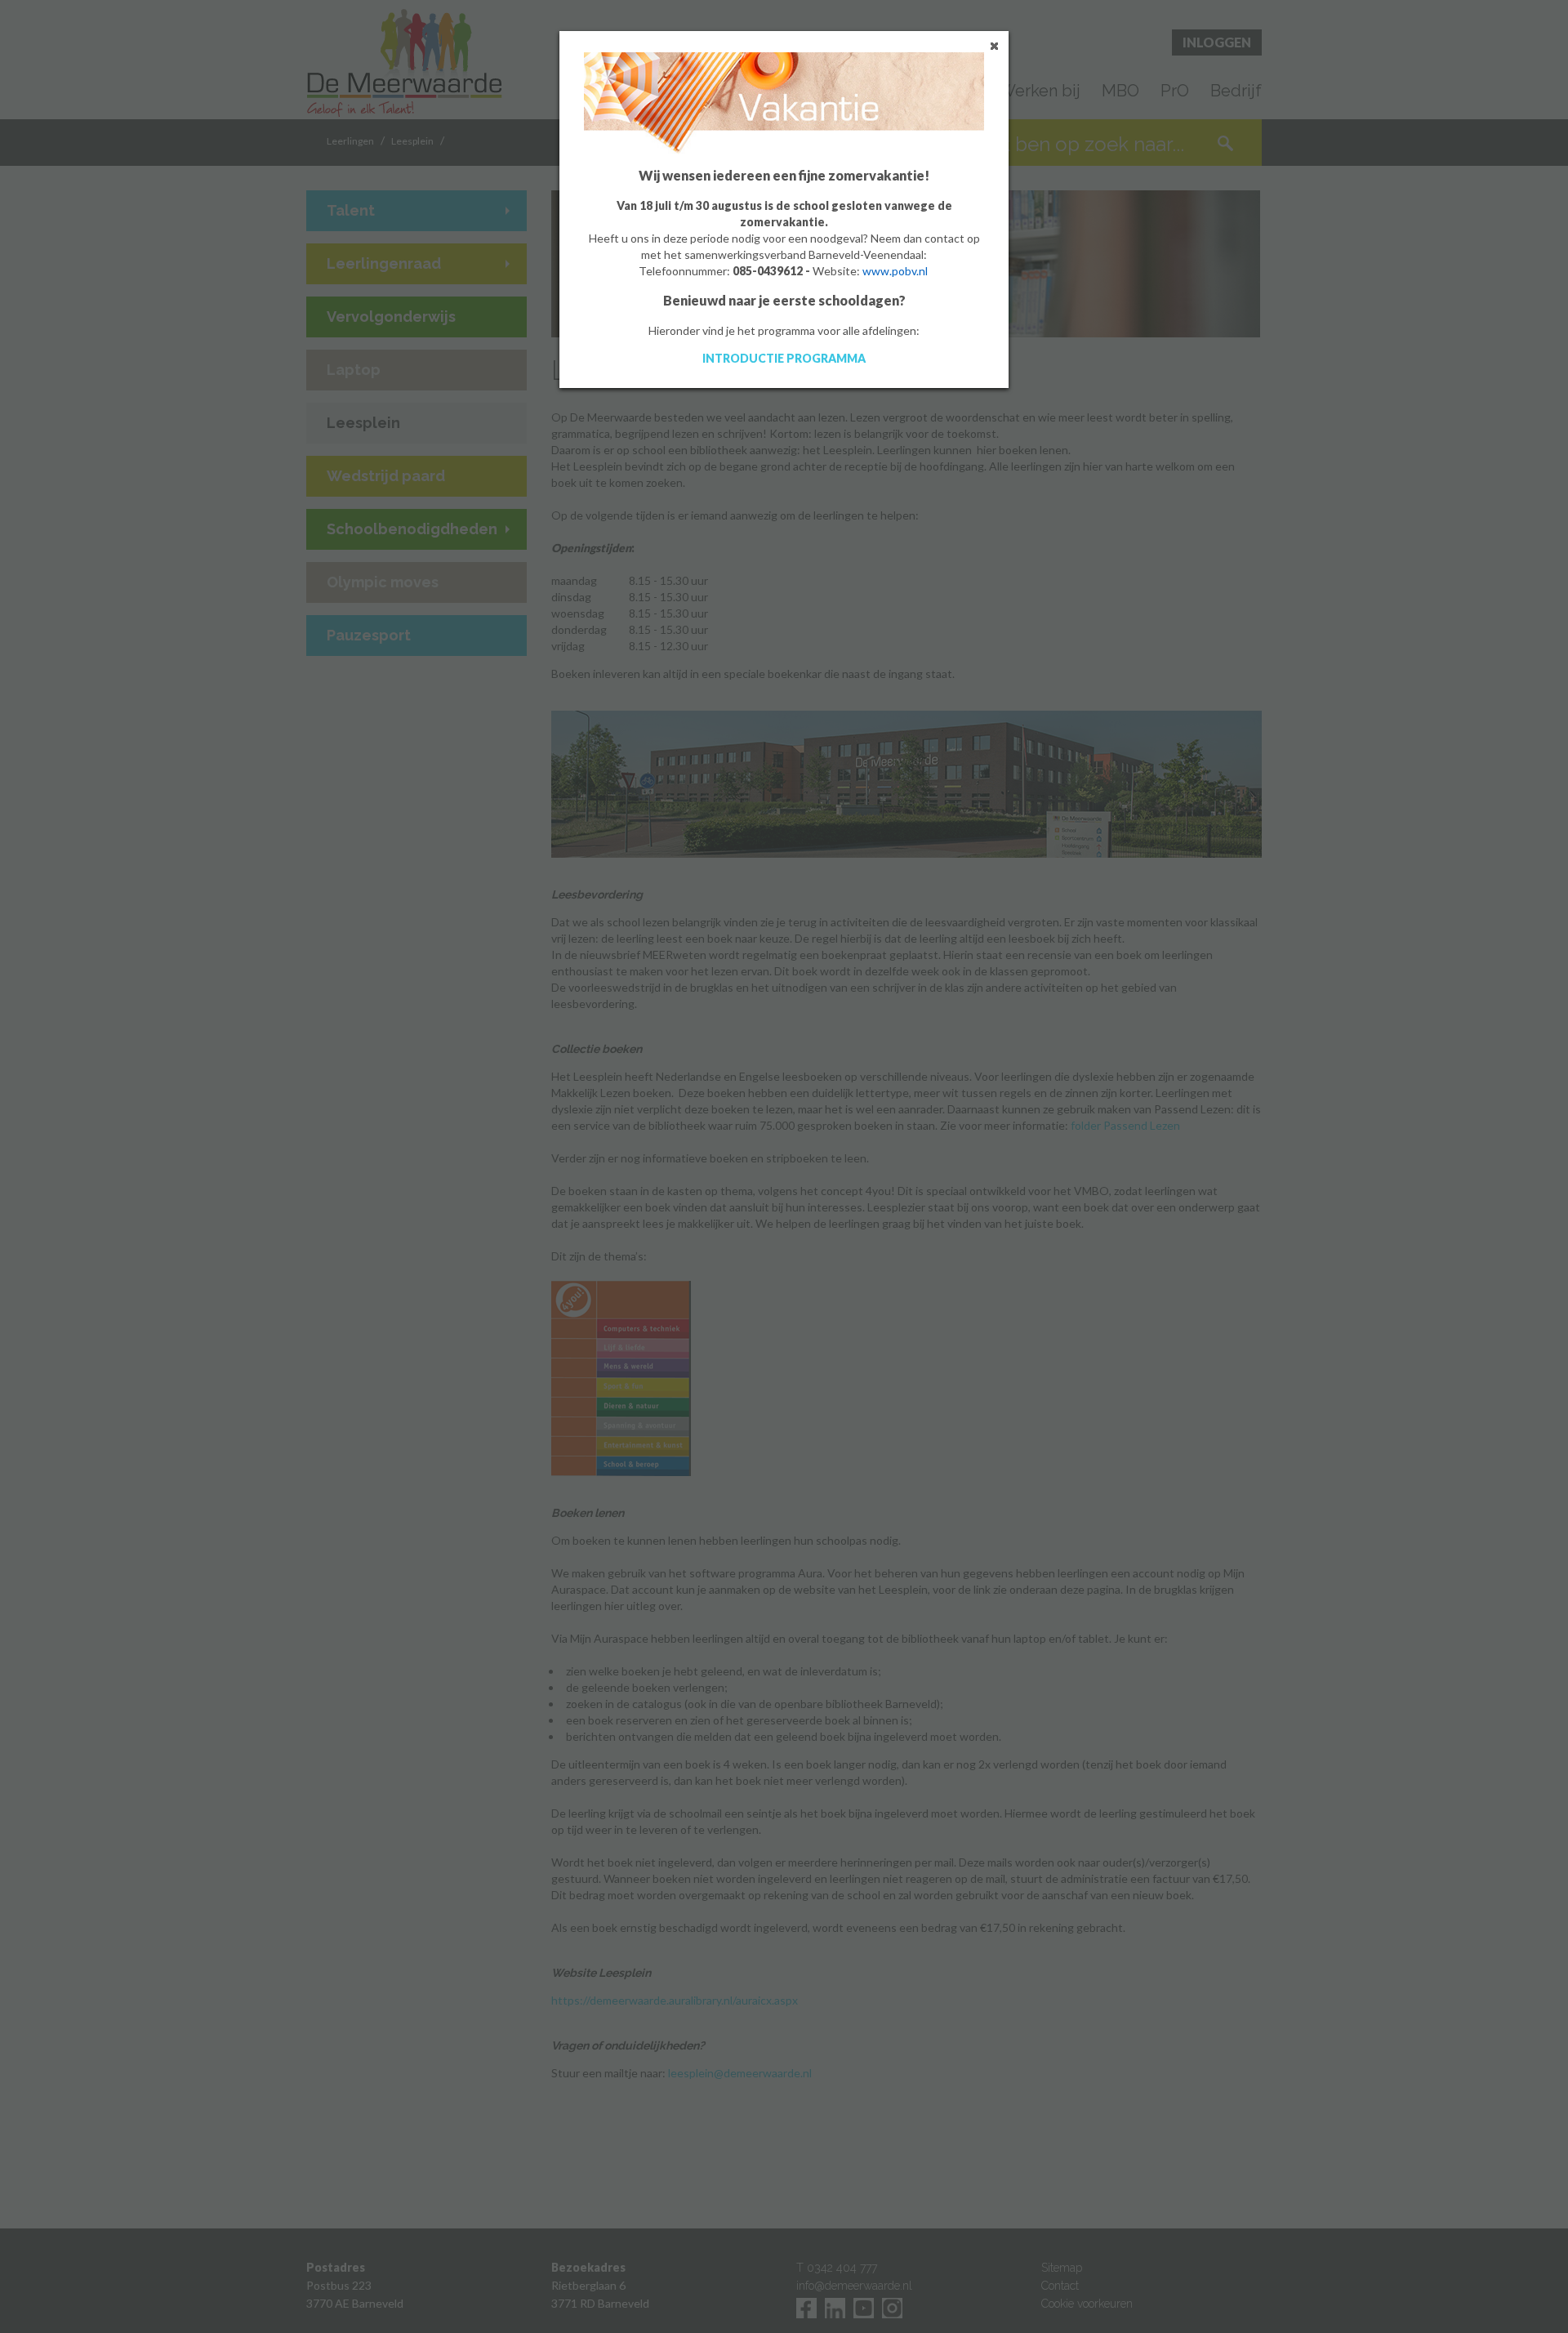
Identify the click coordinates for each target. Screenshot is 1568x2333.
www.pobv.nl (895, 271)
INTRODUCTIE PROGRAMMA (784, 358)
